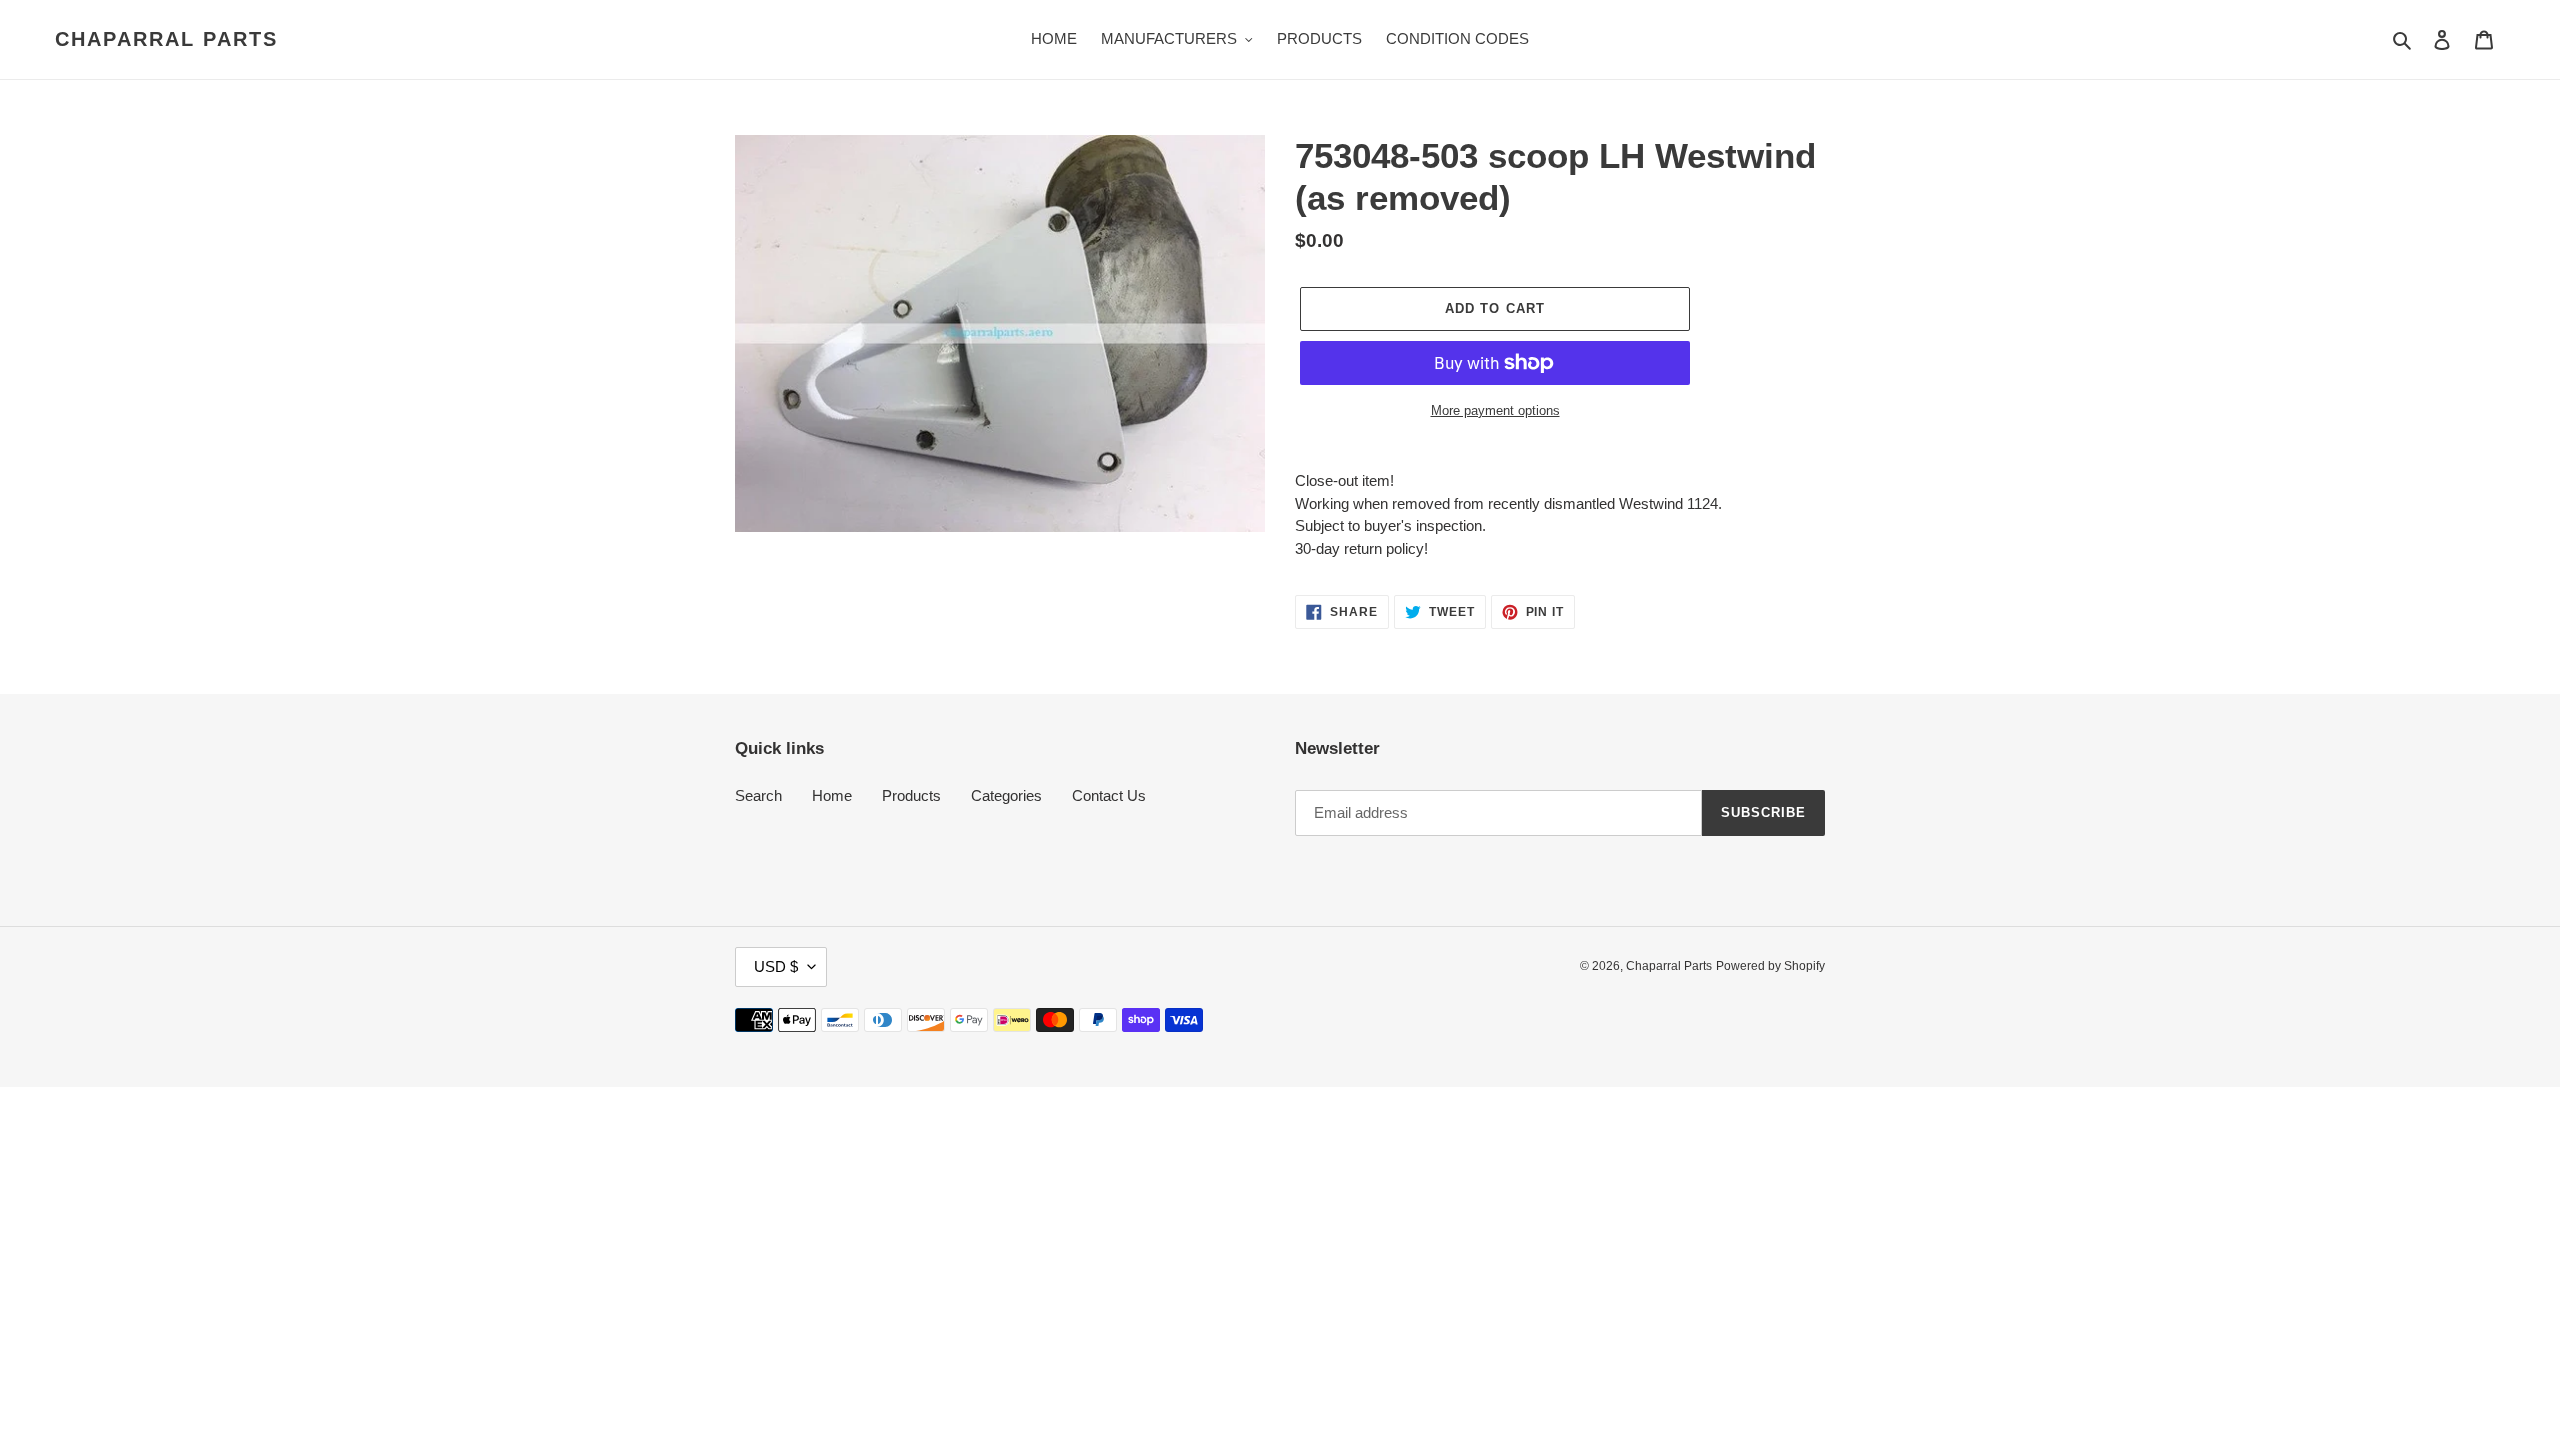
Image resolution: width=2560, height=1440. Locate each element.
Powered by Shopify (1770, 966)
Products (911, 795)
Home (832, 795)
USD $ (776, 966)
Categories (1006, 795)
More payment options (1495, 410)
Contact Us (1109, 795)
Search (758, 795)
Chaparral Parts (166, 39)
